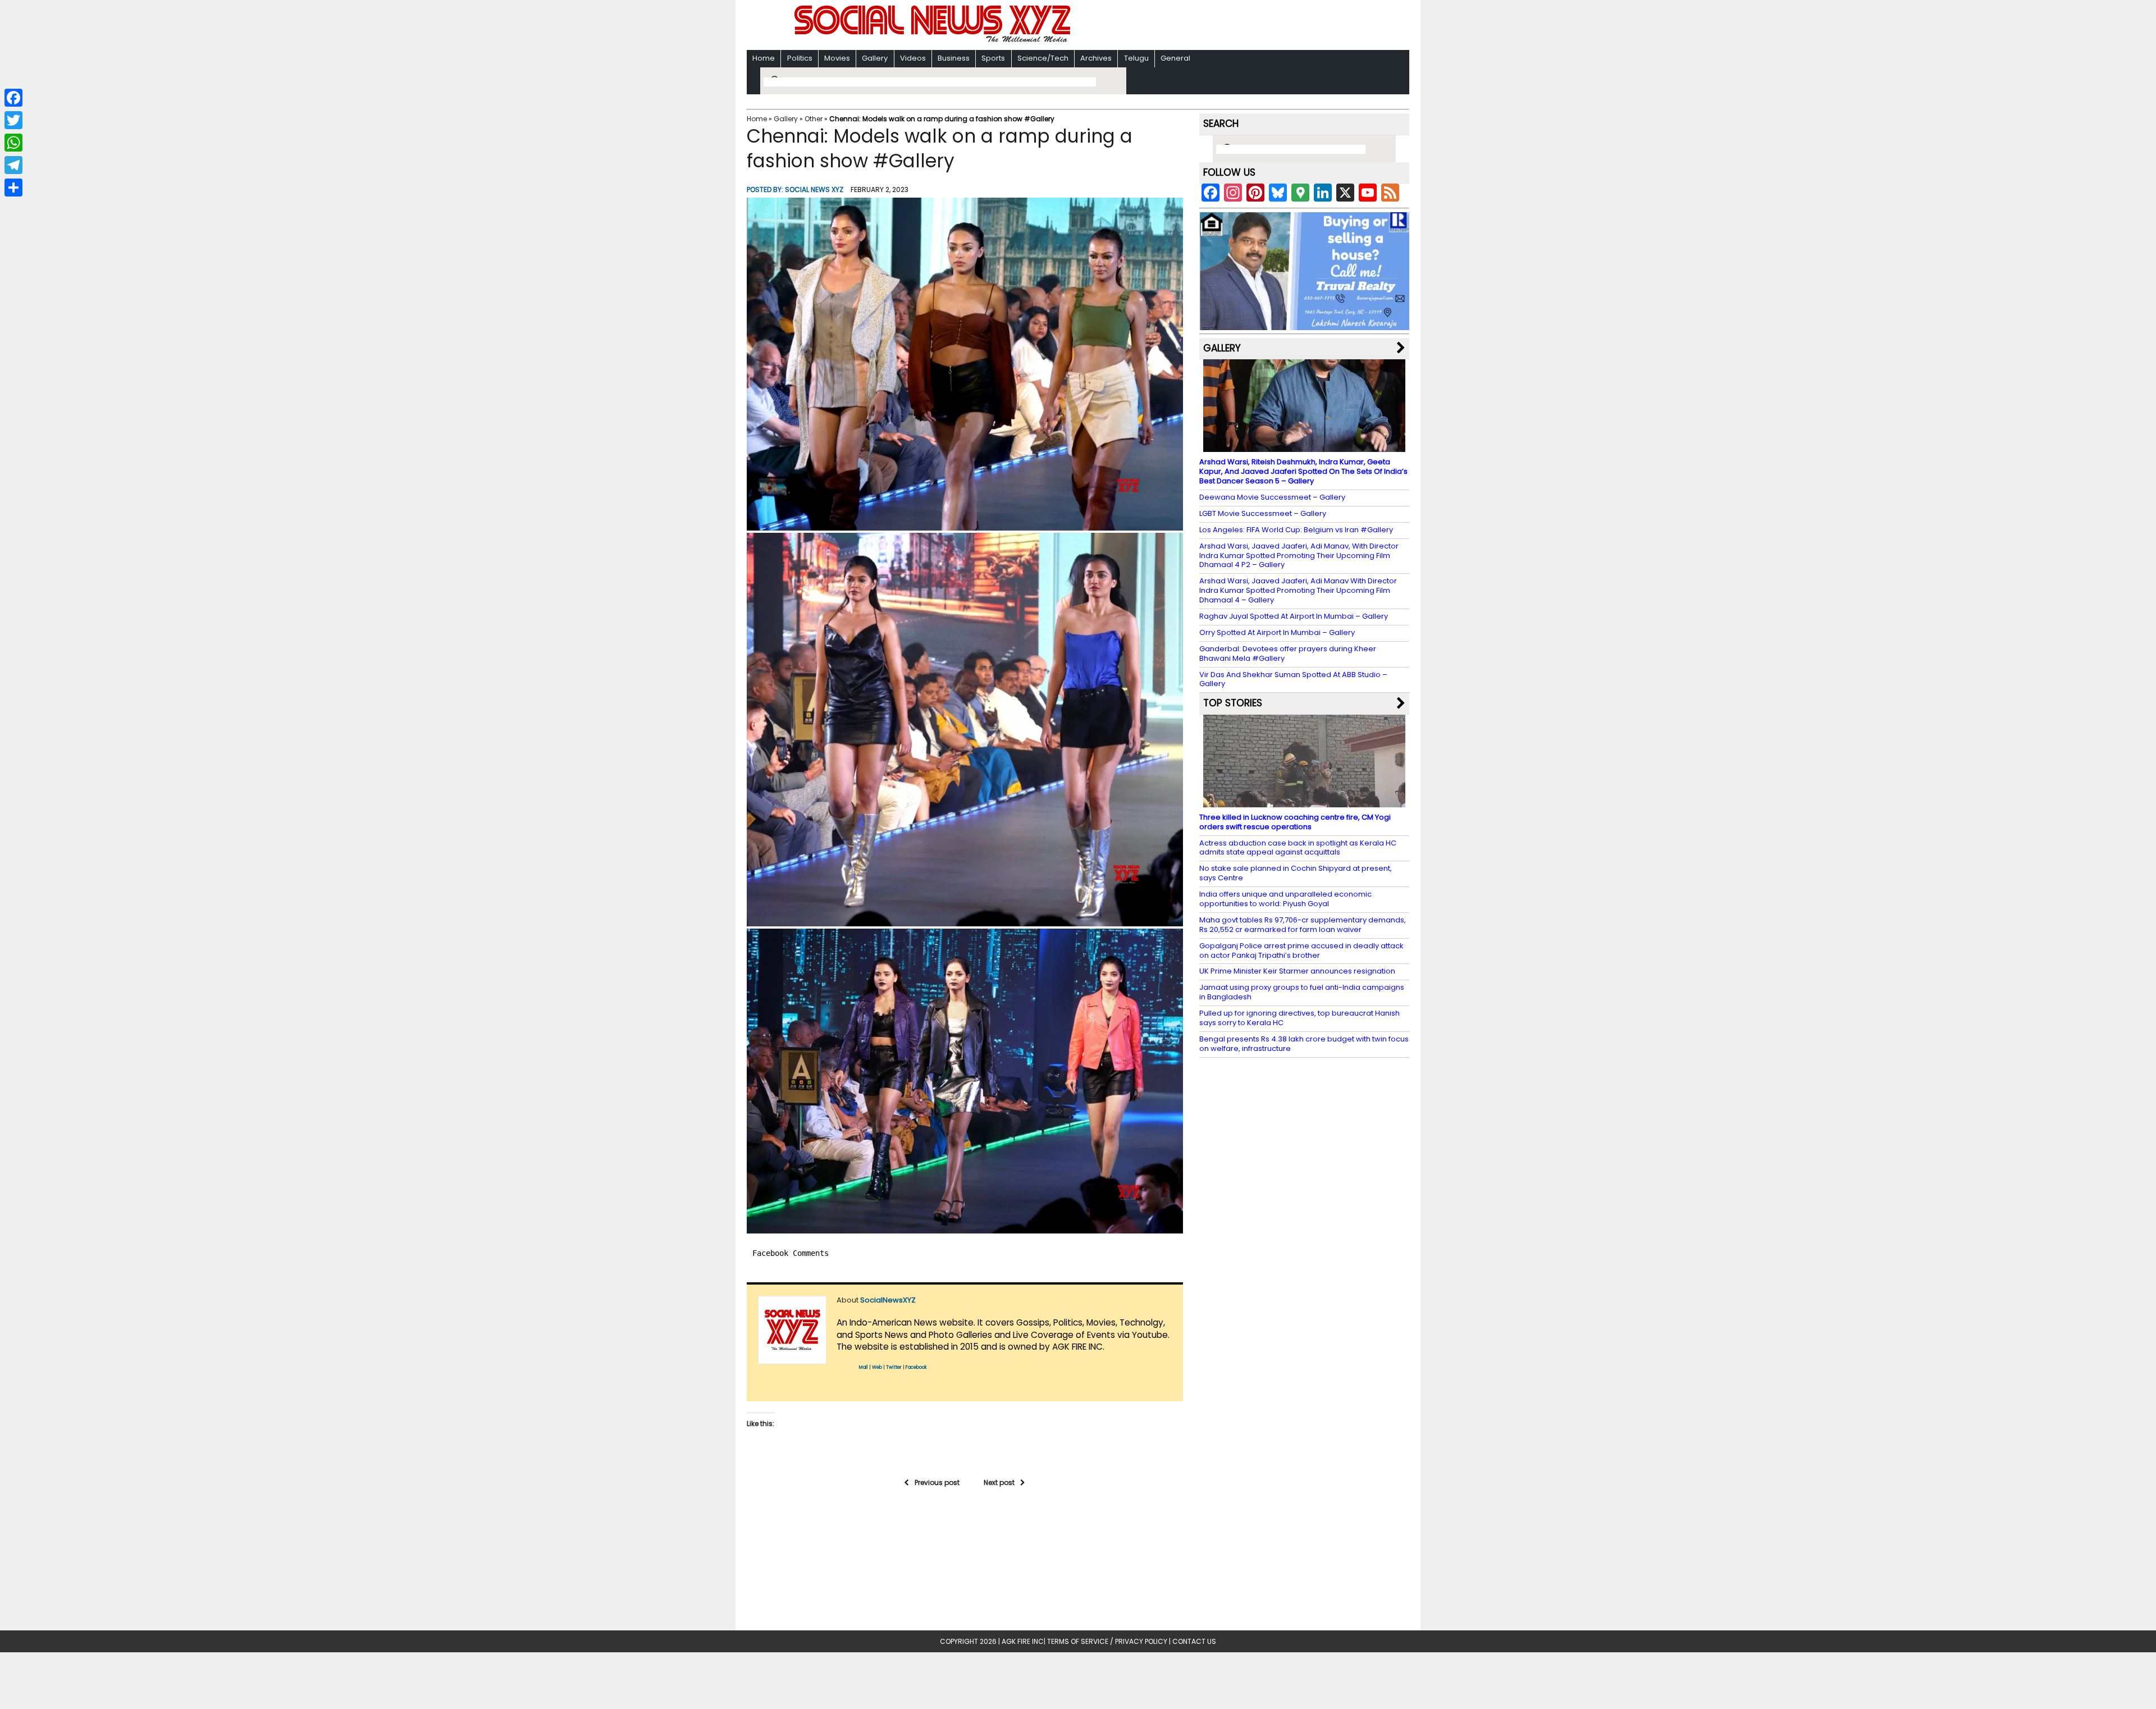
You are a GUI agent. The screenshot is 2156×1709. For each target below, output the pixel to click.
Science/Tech (1043, 58)
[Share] (13, 188)
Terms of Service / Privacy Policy (1107, 1641)
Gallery (875, 58)
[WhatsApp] (13, 143)
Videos (913, 58)
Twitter (894, 1367)
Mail (864, 1367)
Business (954, 58)
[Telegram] (13, 165)
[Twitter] (13, 120)
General (1175, 58)
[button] (965, 364)
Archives (1096, 58)
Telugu (1136, 58)
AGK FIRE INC (1023, 1641)
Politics (800, 58)
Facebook (916, 1367)
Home (764, 58)
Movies (837, 58)
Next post (999, 1482)
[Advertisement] (1223, 26)
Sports (993, 58)
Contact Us (1194, 1641)
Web (877, 1367)
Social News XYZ (814, 189)
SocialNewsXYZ (888, 1300)
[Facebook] (13, 98)
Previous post (937, 1482)
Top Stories (1233, 703)
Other (814, 119)
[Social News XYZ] (934, 40)
